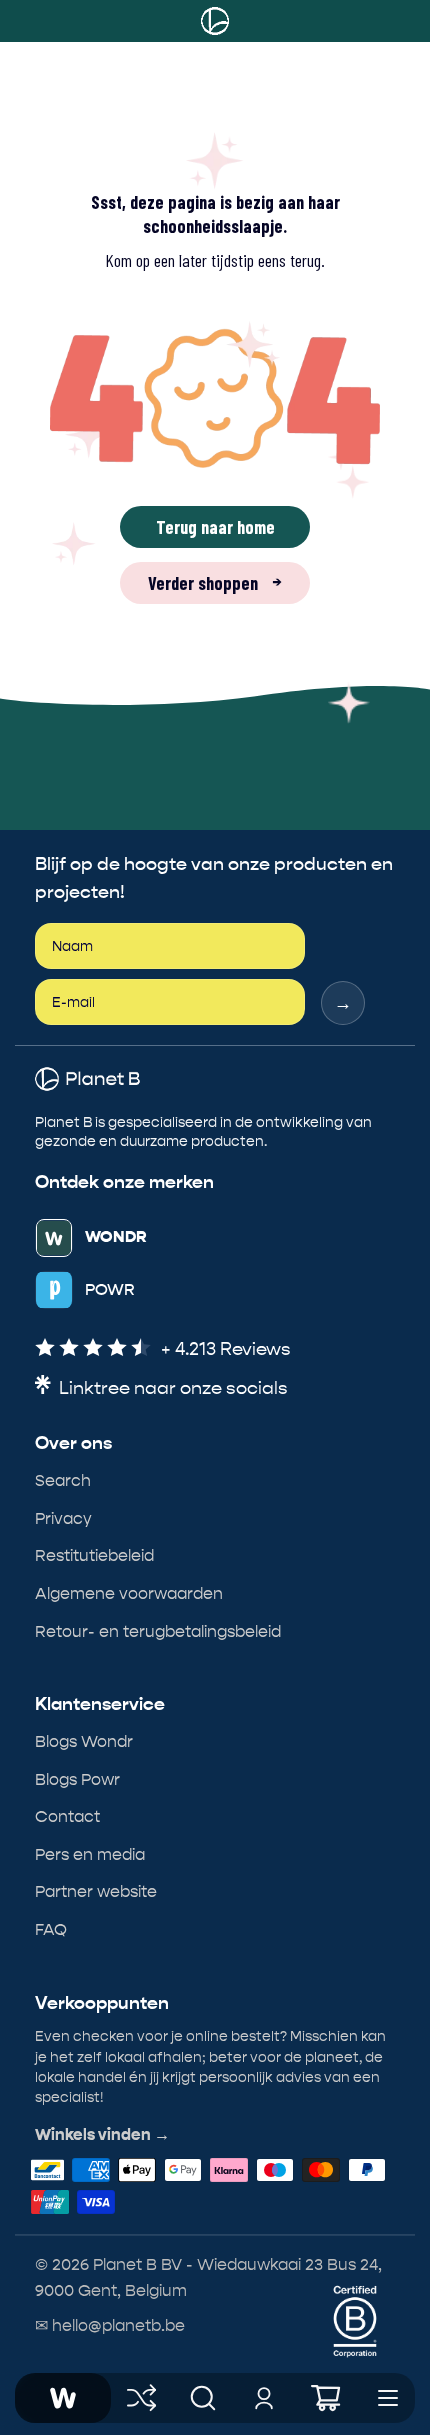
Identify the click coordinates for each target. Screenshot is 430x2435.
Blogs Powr (77, 1779)
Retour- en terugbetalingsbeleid (158, 1631)
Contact (67, 1816)
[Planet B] (215, 21)
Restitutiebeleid (94, 1555)
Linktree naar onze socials (173, 1388)
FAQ (51, 1929)
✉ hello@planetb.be (110, 2325)
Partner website (96, 1891)
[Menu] (388, 2398)
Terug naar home (215, 527)
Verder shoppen (215, 583)
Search (63, 1480)
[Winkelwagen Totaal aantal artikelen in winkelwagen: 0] (326, 2398)
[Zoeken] (203, 2398)
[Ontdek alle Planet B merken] (142, 2398)
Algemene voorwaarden (129, 1593)
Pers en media (90, 1854)
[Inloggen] (265, 2398)
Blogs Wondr (84, 1741)
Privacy (63, 1518)
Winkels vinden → (102, 2135)
